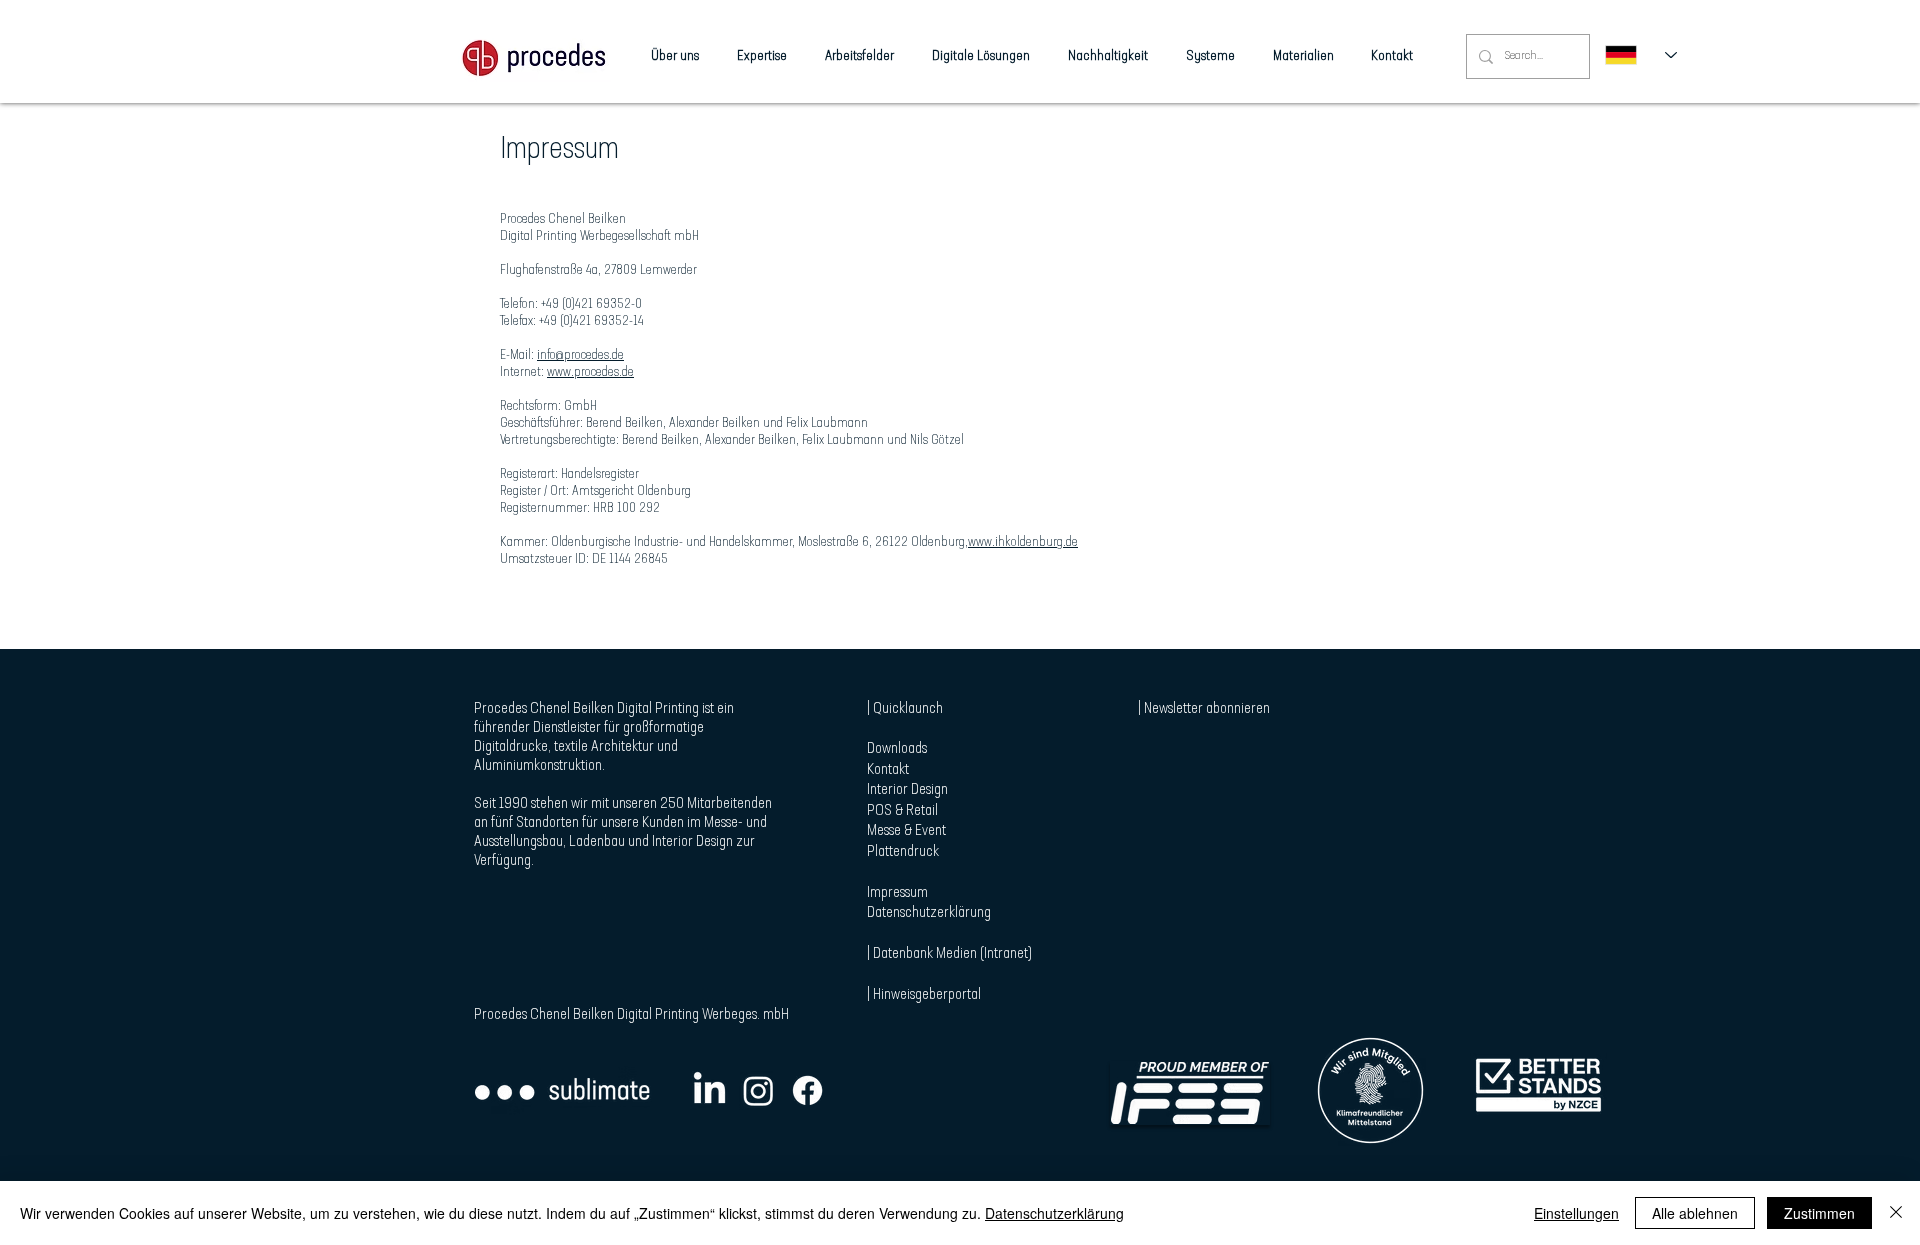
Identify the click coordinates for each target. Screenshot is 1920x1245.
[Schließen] (1896, 1213)
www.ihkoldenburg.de (1023, 542)
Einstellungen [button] (1576, 1213)
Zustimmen (1819, 1213)
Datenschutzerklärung (1054, 1213)
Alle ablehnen (1695, 1213)
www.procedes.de (590, 372)
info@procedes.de (580, 355)
